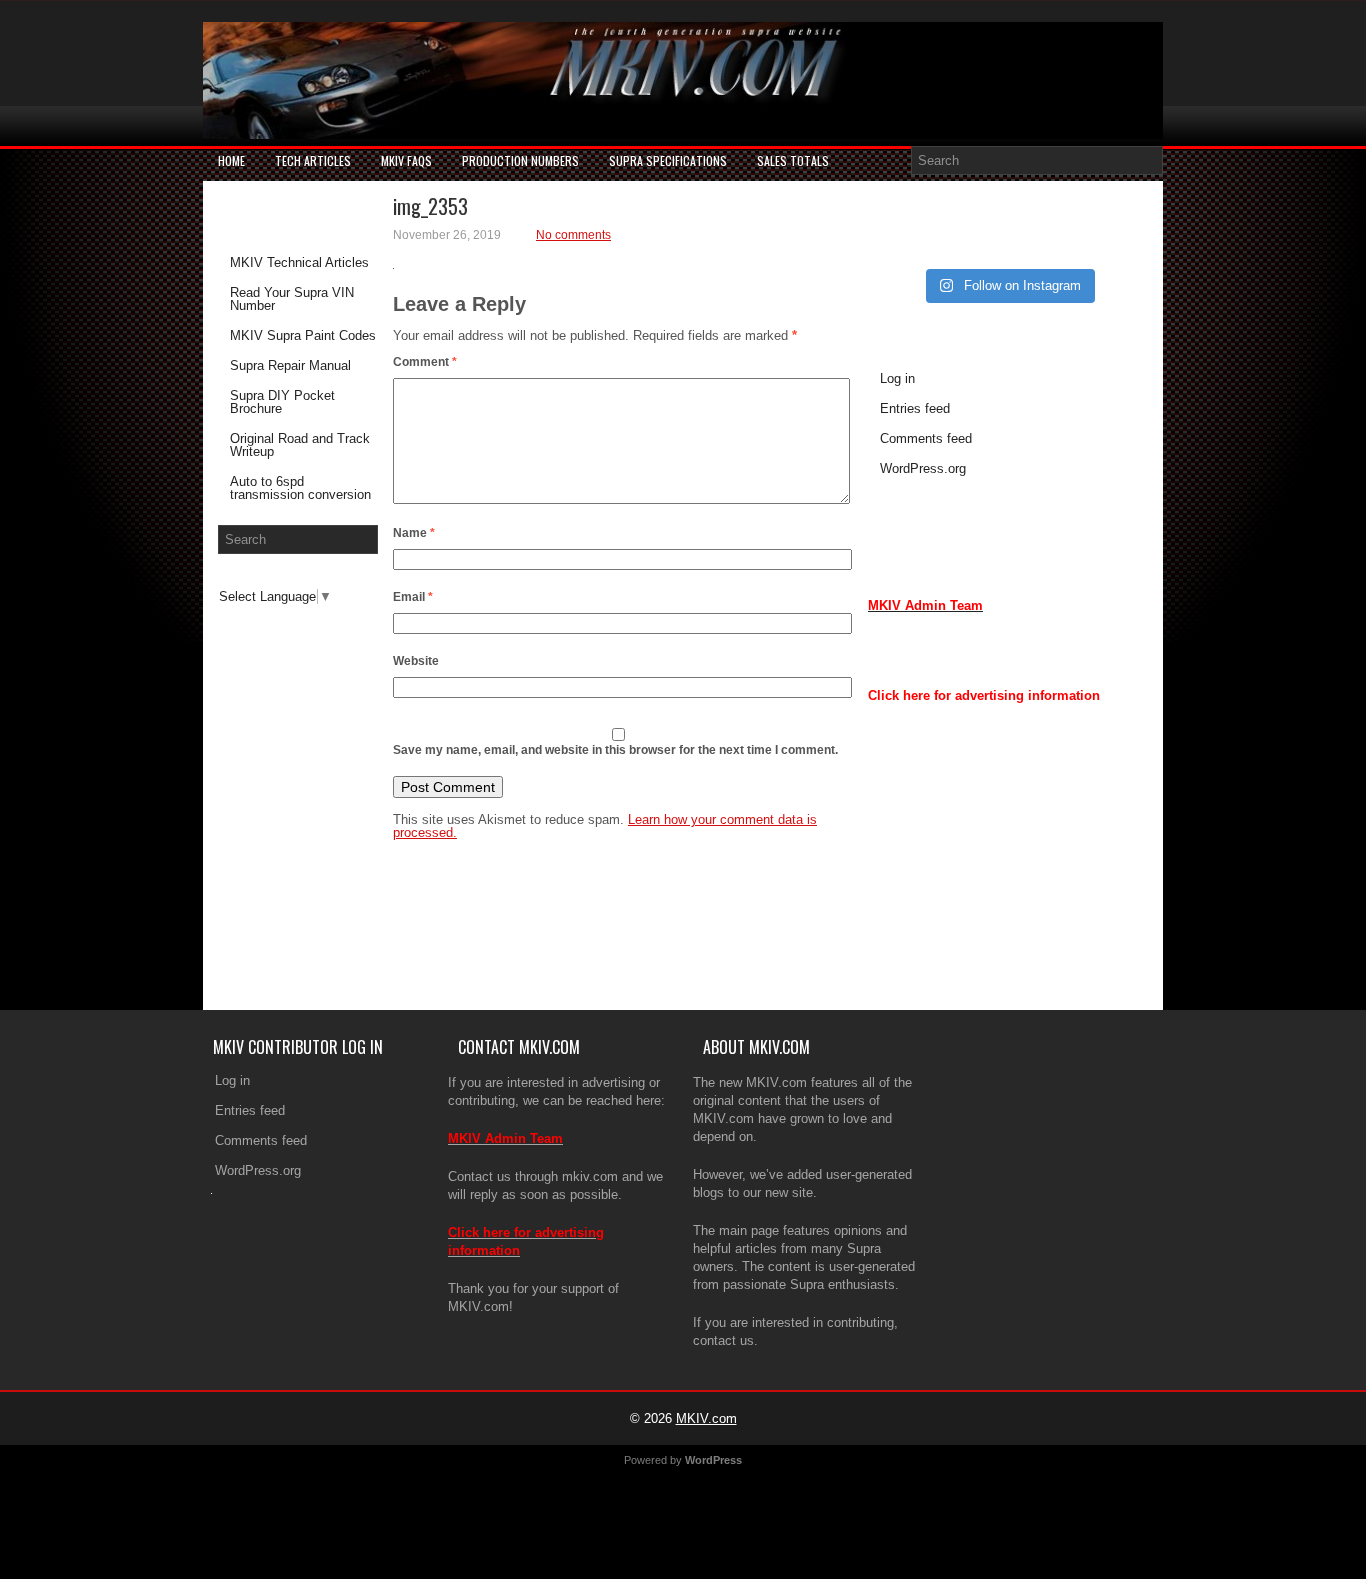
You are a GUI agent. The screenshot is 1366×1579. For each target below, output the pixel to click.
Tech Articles (313, 160)
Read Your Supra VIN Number (292, 299)
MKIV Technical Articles (299, 262)
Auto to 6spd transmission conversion (300, 488)
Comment (425, 362)
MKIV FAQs (406, 160)
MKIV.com (706, 1418)
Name (414, 533)
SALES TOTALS (793, 160)
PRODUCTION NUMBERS (520, 160)
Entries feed (915, 408)
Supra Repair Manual (290, 365)
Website (416, 661)
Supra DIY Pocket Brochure (282, 402)
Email (413, 597)
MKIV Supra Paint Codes (303, 335)
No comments (573, 235)
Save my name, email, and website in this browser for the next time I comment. (615, 750)
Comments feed (926, 438)
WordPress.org (923, 468)
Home (231, 160)
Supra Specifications (668, 160)
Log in (897, 378)
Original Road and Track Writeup (300, 445)
